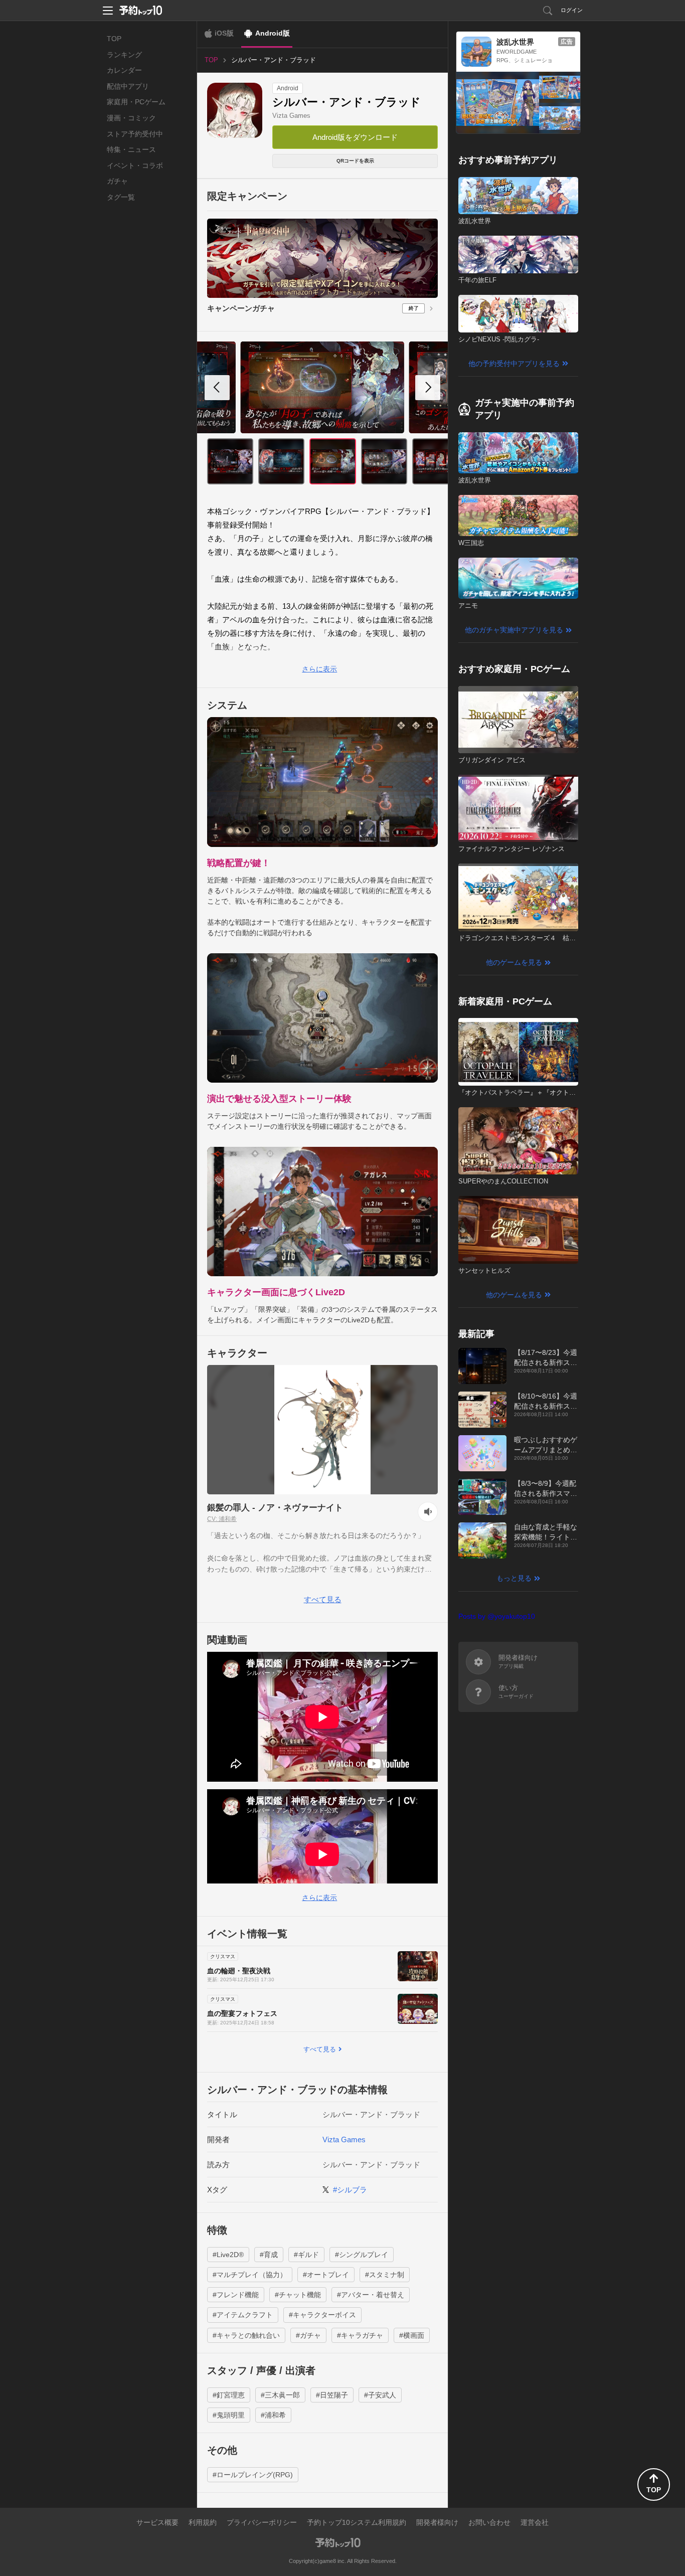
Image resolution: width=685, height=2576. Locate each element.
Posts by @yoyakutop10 (497, 1616)
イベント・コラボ (135, 165)
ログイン (572, 10)
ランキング (124, 55)
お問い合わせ (489, 2522)
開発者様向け (437, 2522)
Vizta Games (291, 116)
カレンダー (124, 70)
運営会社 (535, 2522)
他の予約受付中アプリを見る (514, 364)
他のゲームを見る (514, 962)
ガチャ (117, 181)
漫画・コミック (131, 118)
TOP (114, 39)
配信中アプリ (128, 86)
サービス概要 (157, 2522)
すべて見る (323, 1599)
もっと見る (514, 1578)
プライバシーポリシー (262, 2522)
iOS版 (224, 33)
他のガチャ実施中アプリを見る (514, 630)
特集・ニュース (131, 149)
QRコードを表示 (355, 161)
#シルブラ (350, 2190)
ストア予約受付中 (135, 134)
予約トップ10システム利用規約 (357, 2522)
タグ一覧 (121, 197)
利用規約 (203, 2522)
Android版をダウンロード (355, 137)
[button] (428, 388)
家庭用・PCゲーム (136, 102)
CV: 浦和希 (222, 1519)
